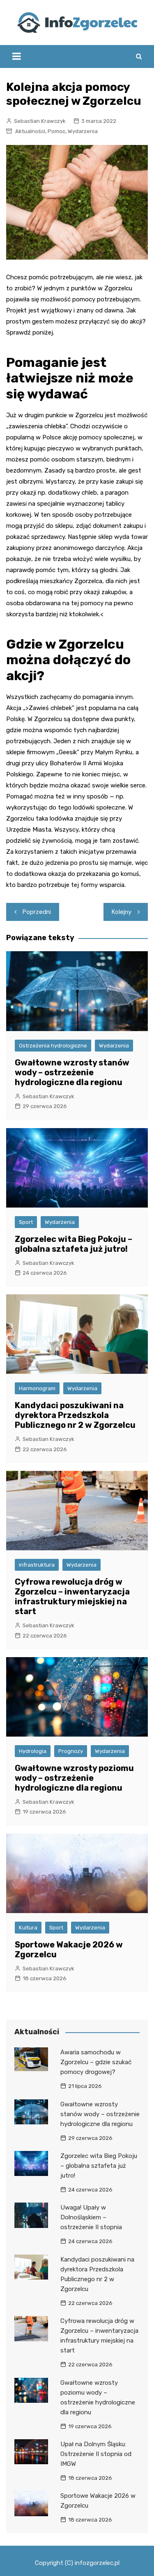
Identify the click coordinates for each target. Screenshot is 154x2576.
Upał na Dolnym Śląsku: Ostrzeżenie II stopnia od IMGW (96, 2454)
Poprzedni (37, 912)
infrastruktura (37, 1565)
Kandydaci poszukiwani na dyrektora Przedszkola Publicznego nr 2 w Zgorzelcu (75, 1415)
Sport (26, 1222)
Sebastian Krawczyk (40, 121)
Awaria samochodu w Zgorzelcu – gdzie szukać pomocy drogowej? (96, 2062)
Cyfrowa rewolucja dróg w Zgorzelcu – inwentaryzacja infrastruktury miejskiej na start (72, 1597)
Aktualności (30, 131)
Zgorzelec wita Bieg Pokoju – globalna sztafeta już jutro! (74, 1244)
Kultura (28, 1928)
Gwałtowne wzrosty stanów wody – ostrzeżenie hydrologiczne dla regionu (72, 1072)
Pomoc (56, 131)
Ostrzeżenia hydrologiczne (53, 1046)
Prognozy (71, 1751)
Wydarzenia (83, 131)
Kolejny (122, 912)
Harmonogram (37, 1388)
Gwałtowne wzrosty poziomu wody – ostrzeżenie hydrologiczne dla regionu (74, 1778)
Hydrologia (33, 1751)
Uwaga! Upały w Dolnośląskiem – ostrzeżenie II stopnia (91, 2217)
